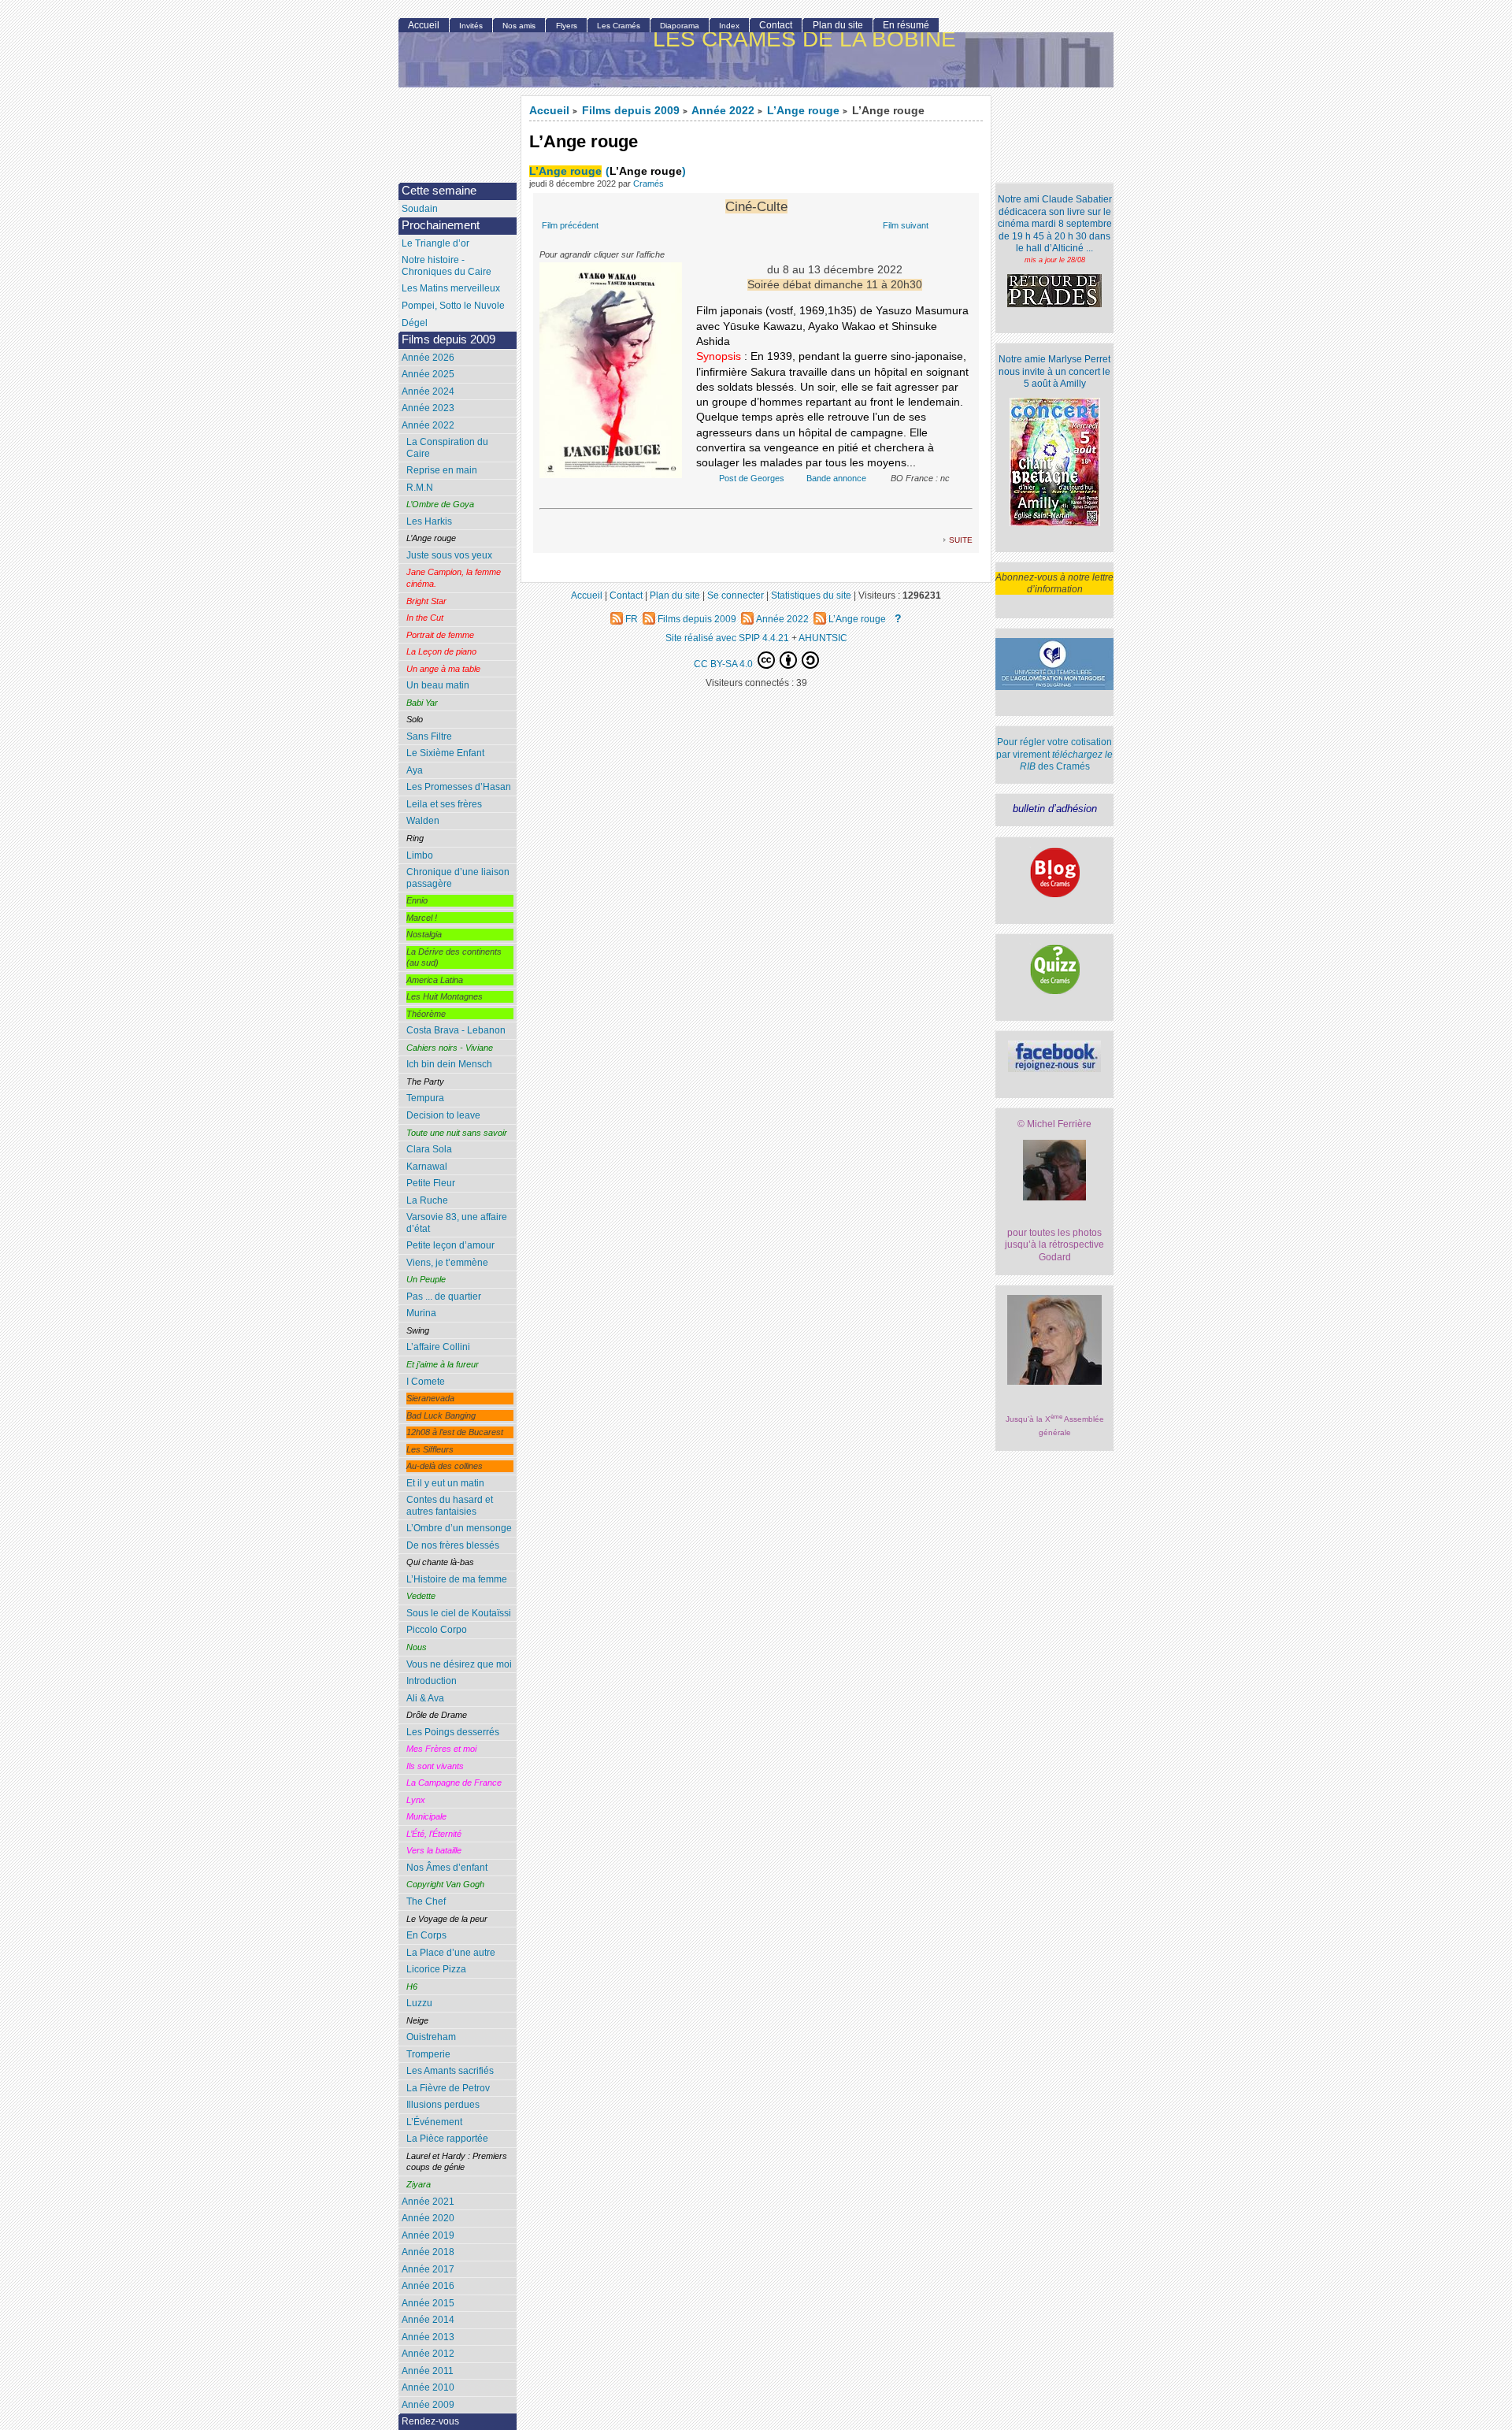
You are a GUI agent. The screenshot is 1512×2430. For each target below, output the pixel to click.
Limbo (420, 855)
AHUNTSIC (823, 638)
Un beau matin (438, 685)
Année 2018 (428, 2252)
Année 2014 (428, 2320)
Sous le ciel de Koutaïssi (459, 1613)
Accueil (549, 111)
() (646, 171)
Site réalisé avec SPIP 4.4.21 (727, 638)
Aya (415, 770)
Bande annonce (836, 478)
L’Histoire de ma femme (457, 1579)
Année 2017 (428, 2269)
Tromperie (428, 2054)
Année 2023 (428, 408)
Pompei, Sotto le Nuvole (453, 306)
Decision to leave (443, 1115)
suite (961, 539)
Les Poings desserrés (453, 1732)
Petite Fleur (431, 1183)
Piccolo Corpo (437, 1630)
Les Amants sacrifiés (450, 2071)
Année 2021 (428, 2202)
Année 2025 (428, 374)
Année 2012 (428, 2354)
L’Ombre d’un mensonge (459, 1528)
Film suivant (906, 225)
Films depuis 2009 (631, 111)
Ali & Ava (425, 1698)
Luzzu (419, 2003)
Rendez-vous (430, 2421)
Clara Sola (429, 1149)
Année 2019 (428, 2235)
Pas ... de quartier (444, 1297)
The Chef (426, 1901)
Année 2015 (428, 2303)
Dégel (415, 323)
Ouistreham (431, 2037)
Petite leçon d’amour (450, 1245)
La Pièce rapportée (447, 2139)
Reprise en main (442, 470)
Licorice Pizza (436, 1969)
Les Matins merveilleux (451, 288)
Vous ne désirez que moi (459, 1664)
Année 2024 (428, 391)
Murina (421, 1313)
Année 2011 (428, 2371)
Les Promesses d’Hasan (459, 787)
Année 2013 (428, 2337)
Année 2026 (428, 358)
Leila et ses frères (444, 804)
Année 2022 (723, 111)
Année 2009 (428, 2405)
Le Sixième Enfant (445, 753)
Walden (423, 821)
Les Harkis (429, 521)
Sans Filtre (429, 736)
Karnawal (427, 1167)
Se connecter (736, 595)
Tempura (425, 1098)
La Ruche (427, 1200)
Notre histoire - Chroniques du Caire (447, 266)
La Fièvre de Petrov (448, 2088)
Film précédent (570, 225)
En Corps (426, 1935)
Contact (776, 25)
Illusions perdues (443, 2105)
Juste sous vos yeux (449, 555)
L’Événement (434, 2122)
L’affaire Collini (438, 1347)
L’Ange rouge (803, 111)
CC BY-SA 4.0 (724, 664)
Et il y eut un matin (445, 1483)
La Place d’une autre (451, 1953)
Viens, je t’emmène (447, 1263)
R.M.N (420, 488)
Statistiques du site (811, 595)
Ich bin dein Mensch (449, 1064)
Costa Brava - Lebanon (456, 1030)
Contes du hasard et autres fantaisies (450, 1506)
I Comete (426, 1382)
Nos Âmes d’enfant (447, 1868)
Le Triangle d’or (435, 243)
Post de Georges (752, 478)
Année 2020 (428, 2218)
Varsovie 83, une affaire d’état (457, 1223)
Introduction (432, 1681)
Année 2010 (428, 2387)
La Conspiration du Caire (447, 448)
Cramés (649, 184)
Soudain (420, 209)
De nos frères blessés (453, 1545)
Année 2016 (428, 2286)
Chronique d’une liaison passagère (458, 878)
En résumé (906, 25)
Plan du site (838, 25)
